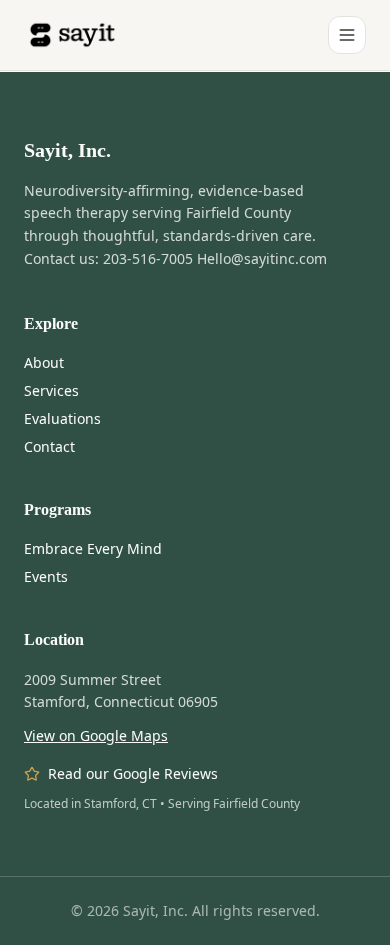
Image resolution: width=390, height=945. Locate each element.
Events (46, 576)
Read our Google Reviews (133, 773)
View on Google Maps (96, 735)
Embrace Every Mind (93, 548)
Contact (49, 446)
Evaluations (62, 418)
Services (51, 390)
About (44, 362)
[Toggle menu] (347, 35)
